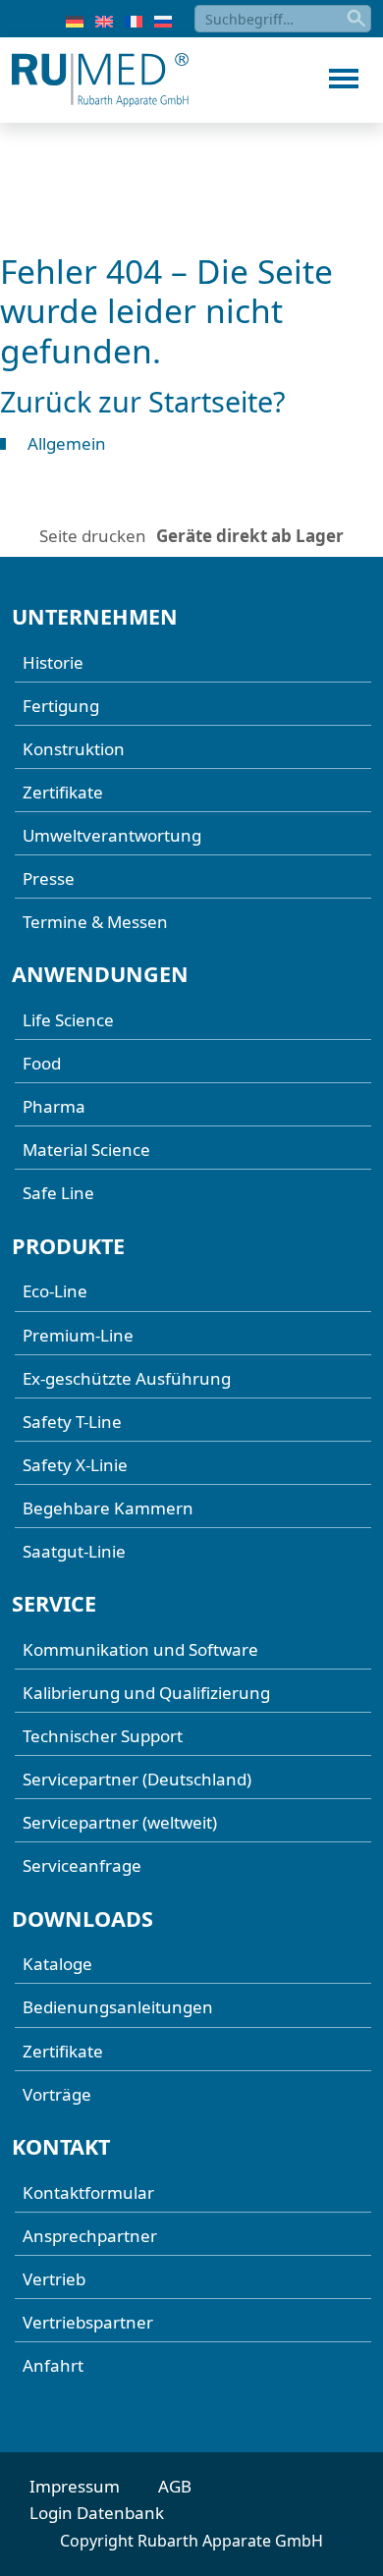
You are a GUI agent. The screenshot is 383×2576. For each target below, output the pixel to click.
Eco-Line (55, 1291)
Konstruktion (74, 749)
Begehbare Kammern (108, 1508)
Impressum (75, 2486)
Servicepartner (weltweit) (120, 1822)
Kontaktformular (88, 2192)
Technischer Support (103, 1736)
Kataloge (57, 1964)
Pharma (54, 1106)
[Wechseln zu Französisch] (134, 20)
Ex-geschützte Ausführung (127, 1378)
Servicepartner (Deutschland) (137, 1779)
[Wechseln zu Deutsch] (75, 20)
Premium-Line (78, 1335)
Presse (49, 878)
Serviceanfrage (82, 1865)
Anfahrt (53, 2365)
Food (42, 1063)
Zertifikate (63, 792)
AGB (175, 2486)
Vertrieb (54, 2279)
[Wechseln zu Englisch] (104, 20)
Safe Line (58, 1193)
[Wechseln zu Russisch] (163, 20)
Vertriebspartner (88, 2322)
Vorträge (57, 2094)
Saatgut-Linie (74, 1551)
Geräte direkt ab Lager (250, 536)
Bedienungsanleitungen (118, 2007)
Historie (53, 662)
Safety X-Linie (75, 1465)
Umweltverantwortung (112, 835)
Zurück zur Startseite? (143, 401)
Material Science (86, 1150)
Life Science (68, 1020)
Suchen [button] (357, 19)
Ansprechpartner (90, 2236)
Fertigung (61, 706)
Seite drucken (93, 536)
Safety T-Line (72, 1422)
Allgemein (67, 443)
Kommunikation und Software (140, 1649)
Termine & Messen (95, 922)
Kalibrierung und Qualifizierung (146, 1693)
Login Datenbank (97, 2513)
